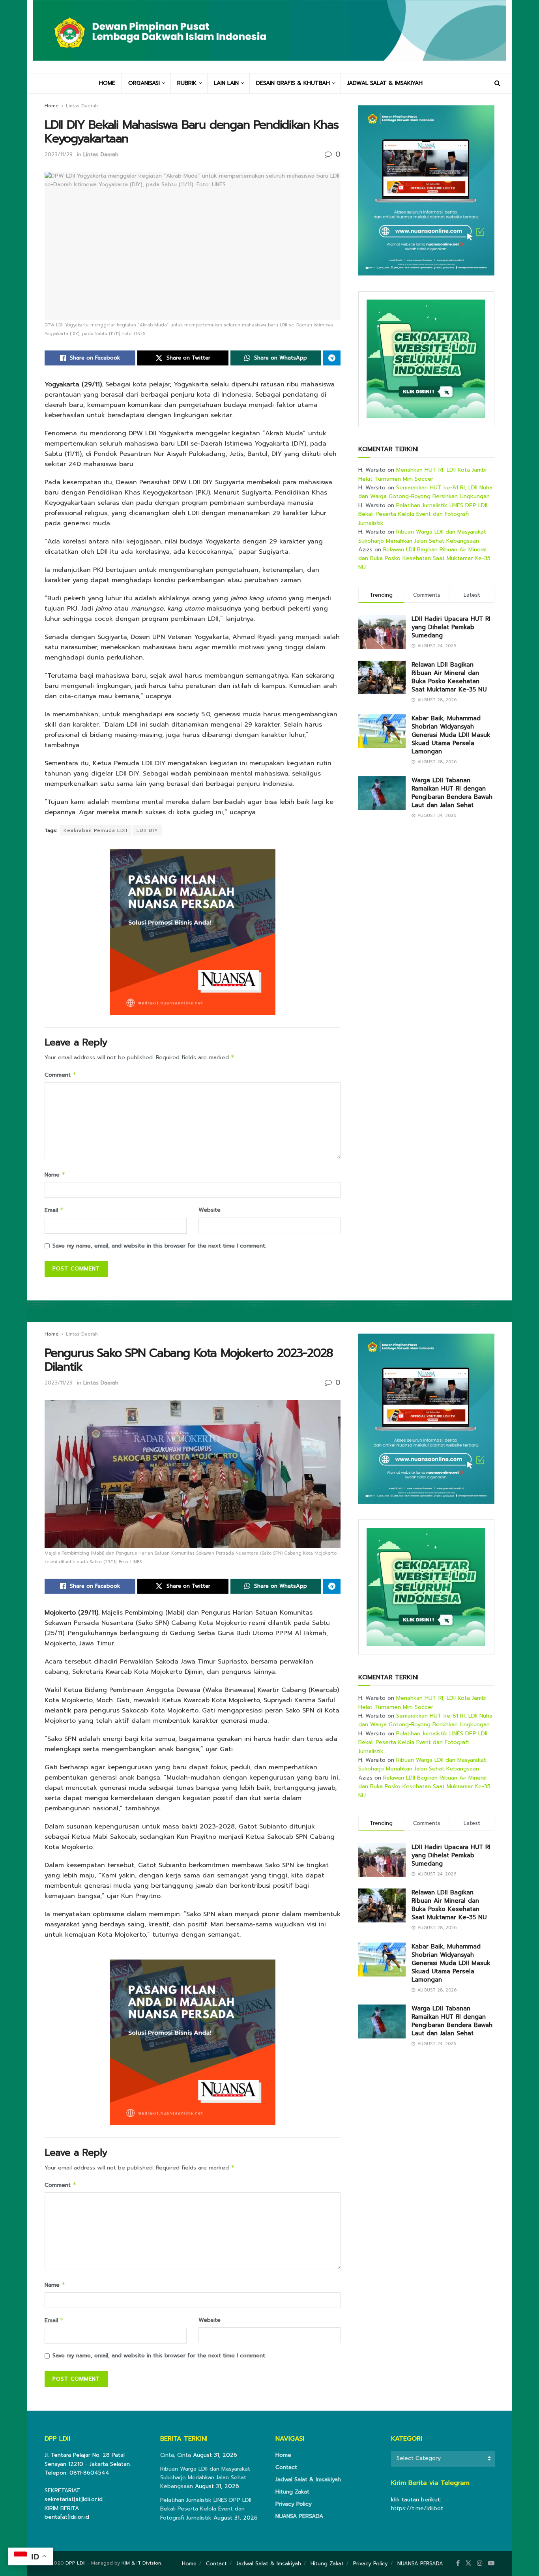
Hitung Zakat (292, 2492)
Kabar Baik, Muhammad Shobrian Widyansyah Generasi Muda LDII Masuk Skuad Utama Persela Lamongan (451, 735)
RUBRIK (187, 83)
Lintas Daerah (82, 106)
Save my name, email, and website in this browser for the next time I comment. (159, 1246)
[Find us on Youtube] (491, 2563)
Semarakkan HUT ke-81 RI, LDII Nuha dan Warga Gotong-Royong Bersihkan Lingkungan (425, 492)
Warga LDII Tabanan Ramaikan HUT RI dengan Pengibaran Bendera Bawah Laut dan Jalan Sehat (452, 793)
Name (55, 1175)
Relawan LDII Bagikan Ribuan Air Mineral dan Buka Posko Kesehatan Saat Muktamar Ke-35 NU (424, 558)
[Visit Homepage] (269, 36)
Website (210, 1210)
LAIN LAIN (226, 83)
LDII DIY (147, 830)
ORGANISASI (144, 83)
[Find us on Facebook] (458, 2563)
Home (52, 106)
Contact (286, 2467)
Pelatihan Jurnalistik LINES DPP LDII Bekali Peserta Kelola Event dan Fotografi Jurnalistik (423, 514)
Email (54, 1210)
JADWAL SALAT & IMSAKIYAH (385, 83)
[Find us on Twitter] (468, 2563)
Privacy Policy (294, 2504)
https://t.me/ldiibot (417, 2508)
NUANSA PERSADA (299, 2516)
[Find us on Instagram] (480, 2563)
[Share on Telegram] (332, 358)
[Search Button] (497, 83)
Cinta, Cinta (176, 2455)
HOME (107, 83)
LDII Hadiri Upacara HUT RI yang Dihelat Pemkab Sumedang (451, 627)
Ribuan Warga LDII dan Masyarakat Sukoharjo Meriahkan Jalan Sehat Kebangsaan (422, 536)
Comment (61, 1075)
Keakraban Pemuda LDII (95, 830)
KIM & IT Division (141, 2563)
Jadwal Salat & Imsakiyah (308, 2480)
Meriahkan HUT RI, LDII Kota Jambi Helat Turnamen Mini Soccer (422, 474)
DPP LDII (76, 2563)
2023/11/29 (59, 155)
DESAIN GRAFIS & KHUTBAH (293, 83)
